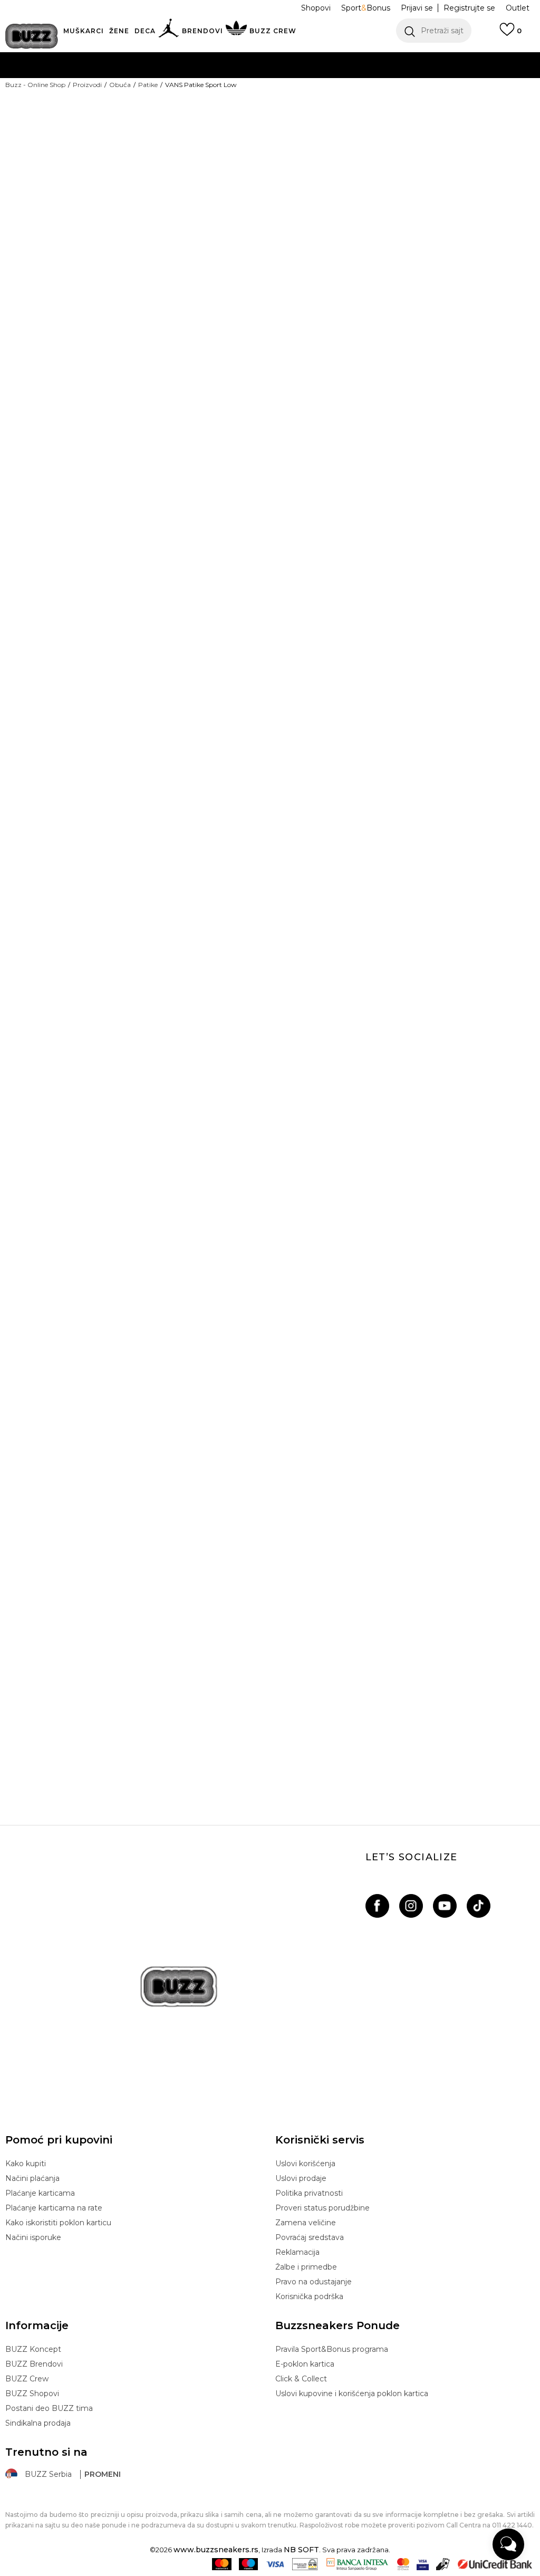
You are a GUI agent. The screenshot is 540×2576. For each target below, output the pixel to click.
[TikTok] (479, 1906)
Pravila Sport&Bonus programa (332, 2349)
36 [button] (290, 237)
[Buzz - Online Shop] (32, 36)
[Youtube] (445, 1906)
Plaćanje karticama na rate (54, 2208)
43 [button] (488, 261)
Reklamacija (297, 2252)
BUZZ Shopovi (32, 2394)
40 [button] (290, 261)
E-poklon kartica (305, 2364)
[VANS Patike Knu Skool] (269, 1472)
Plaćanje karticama (40, 2193)
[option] (90, 1106)
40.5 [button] (330, 261)
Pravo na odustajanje (314, 2282)
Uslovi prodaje (301, 2178)
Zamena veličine (306, 2223)
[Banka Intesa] (357, 2564)
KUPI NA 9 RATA (166, 79)
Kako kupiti (26, 2164)
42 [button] (409, 261)
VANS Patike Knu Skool (269, 1732)
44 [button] (290, 284)
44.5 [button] (329, 284)
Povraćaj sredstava (310, 2237)
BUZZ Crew (27, 2379)
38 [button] (409, 237)
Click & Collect (301, 2379)
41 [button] (369, 261)
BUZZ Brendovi (34, 2364)
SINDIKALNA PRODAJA (131, 121)
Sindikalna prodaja (38, 2423)
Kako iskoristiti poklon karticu (58, 2223)
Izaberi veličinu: (304, 219)
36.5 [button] (329, 237)
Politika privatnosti (309, 2193)
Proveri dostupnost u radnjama (355, 418)
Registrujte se (469, 8)
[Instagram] (411, 1906)
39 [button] (488, 237)
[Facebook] (377, 1906)
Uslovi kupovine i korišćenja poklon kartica (352, 2394)
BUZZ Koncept (33, 2349)
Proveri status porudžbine (322, 2208)
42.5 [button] (448, 261)
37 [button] (369, 237)
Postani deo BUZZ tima (49, 2408)
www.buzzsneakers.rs (216, 2550)
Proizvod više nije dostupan (389, 334)
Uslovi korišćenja (305, 2164)
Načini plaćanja (32, 2178)
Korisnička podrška (309, 2296)
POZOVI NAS (242, 100)
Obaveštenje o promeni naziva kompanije (234, 58)
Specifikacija (311, 383)
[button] (434, 31)
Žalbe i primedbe (306, 2267)
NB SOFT (301, 2550)
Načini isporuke (33, 2237)
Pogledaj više (369, 58)
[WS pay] (305, 2564)
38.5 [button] (448, 237)
